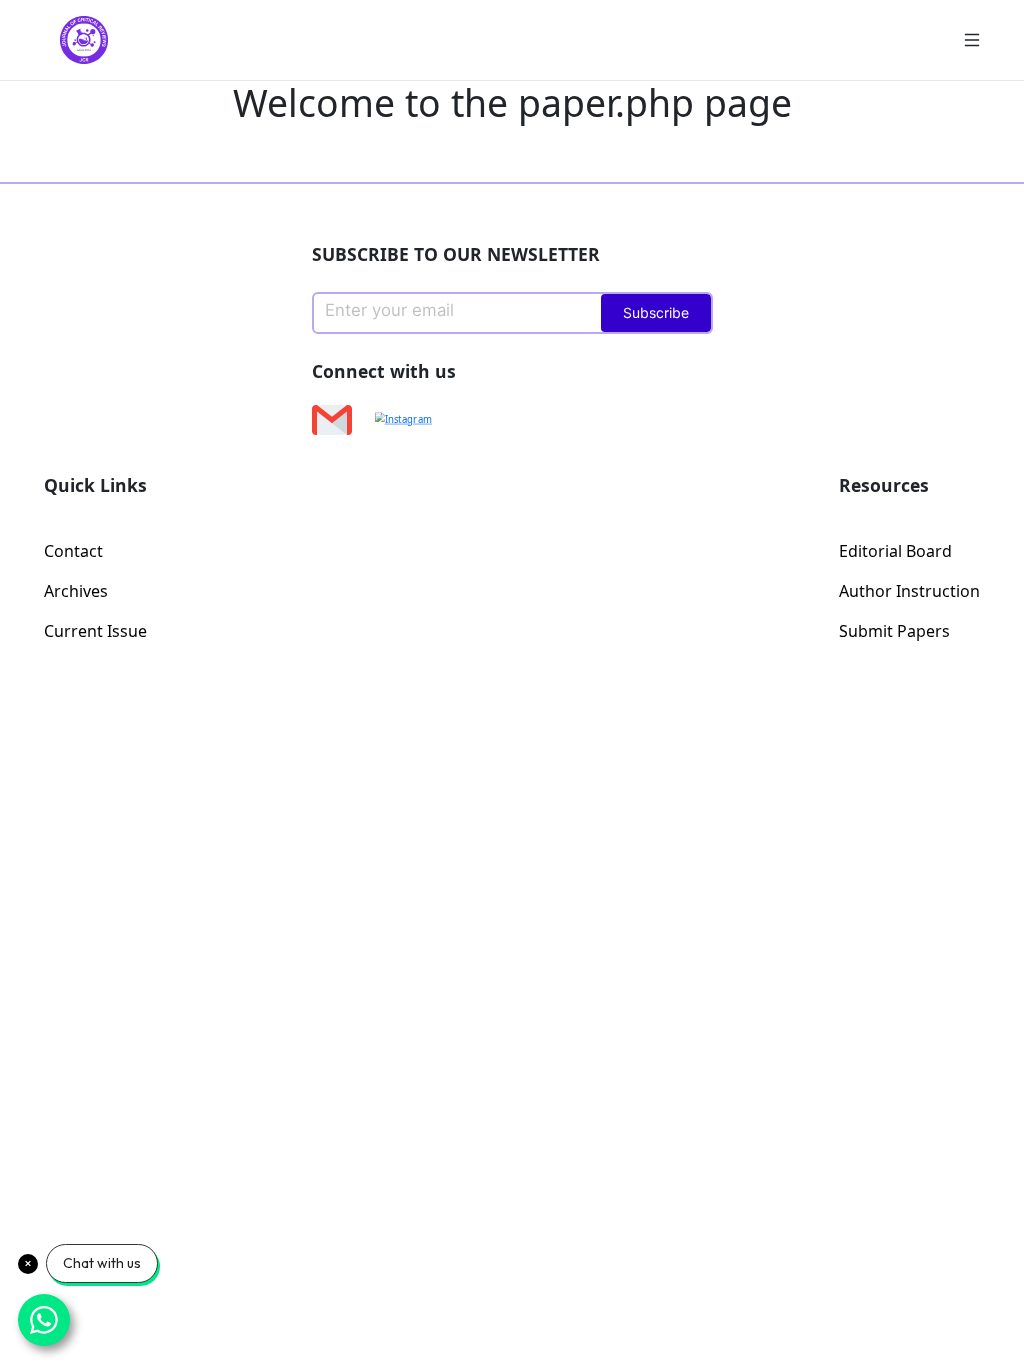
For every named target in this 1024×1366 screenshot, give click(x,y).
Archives (76, 591)
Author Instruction (909, 591)
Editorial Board (895, 551)
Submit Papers (894, 631)
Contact (73, 551)
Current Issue (95, 631)
